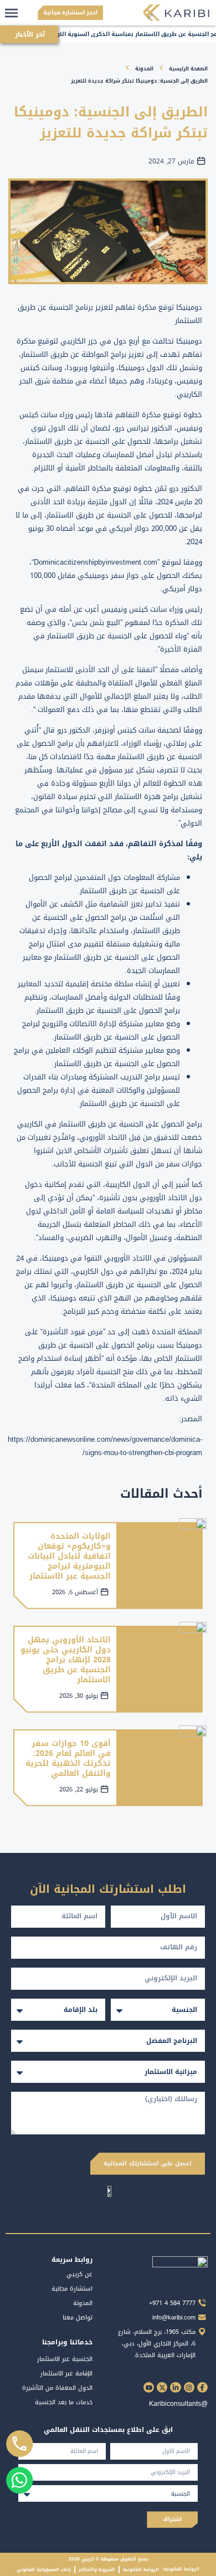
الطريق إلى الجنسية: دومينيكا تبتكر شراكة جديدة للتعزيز (139, 81)
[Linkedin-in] (175, 2387)
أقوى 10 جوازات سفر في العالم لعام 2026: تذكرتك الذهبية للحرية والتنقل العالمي (68, 1759)
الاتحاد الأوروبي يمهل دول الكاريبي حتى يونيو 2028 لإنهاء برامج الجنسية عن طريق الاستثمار (66, 1660)
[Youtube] (149, 2387)
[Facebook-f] (202, 2387)
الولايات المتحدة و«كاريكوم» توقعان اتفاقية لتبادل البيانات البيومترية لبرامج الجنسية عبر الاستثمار (69, 1556)
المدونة (144, 69)
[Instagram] (189, 2387)
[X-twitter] (162, 2387)
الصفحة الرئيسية (188, 69)
